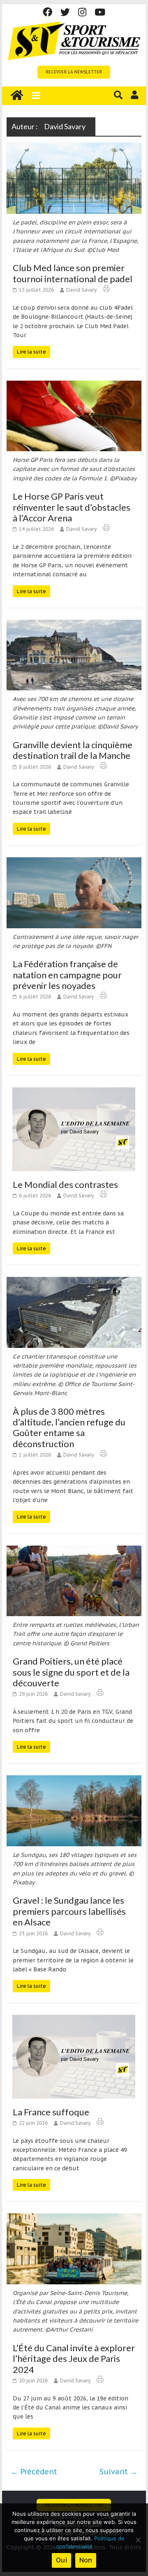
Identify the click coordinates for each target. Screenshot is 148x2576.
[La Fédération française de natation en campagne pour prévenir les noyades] (74, 862)
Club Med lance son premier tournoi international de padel (73, 273)
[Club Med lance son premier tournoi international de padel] (74, 148)
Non (86, 2560)
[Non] (138, 2540)
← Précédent (34, 2472)
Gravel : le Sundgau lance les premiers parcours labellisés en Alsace (69, 1911)
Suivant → (118, 2472)
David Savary (81, 290)
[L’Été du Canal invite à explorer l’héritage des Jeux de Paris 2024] (74, 2218)
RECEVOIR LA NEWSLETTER (74, 72)
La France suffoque (51, 2112)
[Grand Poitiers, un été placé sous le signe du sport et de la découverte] (74, 1551)
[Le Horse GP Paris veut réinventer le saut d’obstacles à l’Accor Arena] (74, 386)
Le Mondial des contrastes (65, 1184)
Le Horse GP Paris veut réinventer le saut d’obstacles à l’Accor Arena (72, 507)
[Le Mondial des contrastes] (74, 1092)
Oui (61, 2560)
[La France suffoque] (74, 2020)
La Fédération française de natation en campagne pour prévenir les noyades (67, 975)
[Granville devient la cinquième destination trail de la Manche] (74, 625)
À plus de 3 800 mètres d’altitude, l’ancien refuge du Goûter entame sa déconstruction (69, 1427)
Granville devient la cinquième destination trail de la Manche (73, 750)
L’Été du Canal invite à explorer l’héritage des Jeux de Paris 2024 (74, 2359)
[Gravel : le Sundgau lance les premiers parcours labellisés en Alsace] (74, 1780)
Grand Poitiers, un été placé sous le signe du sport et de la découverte (71, 1672)
